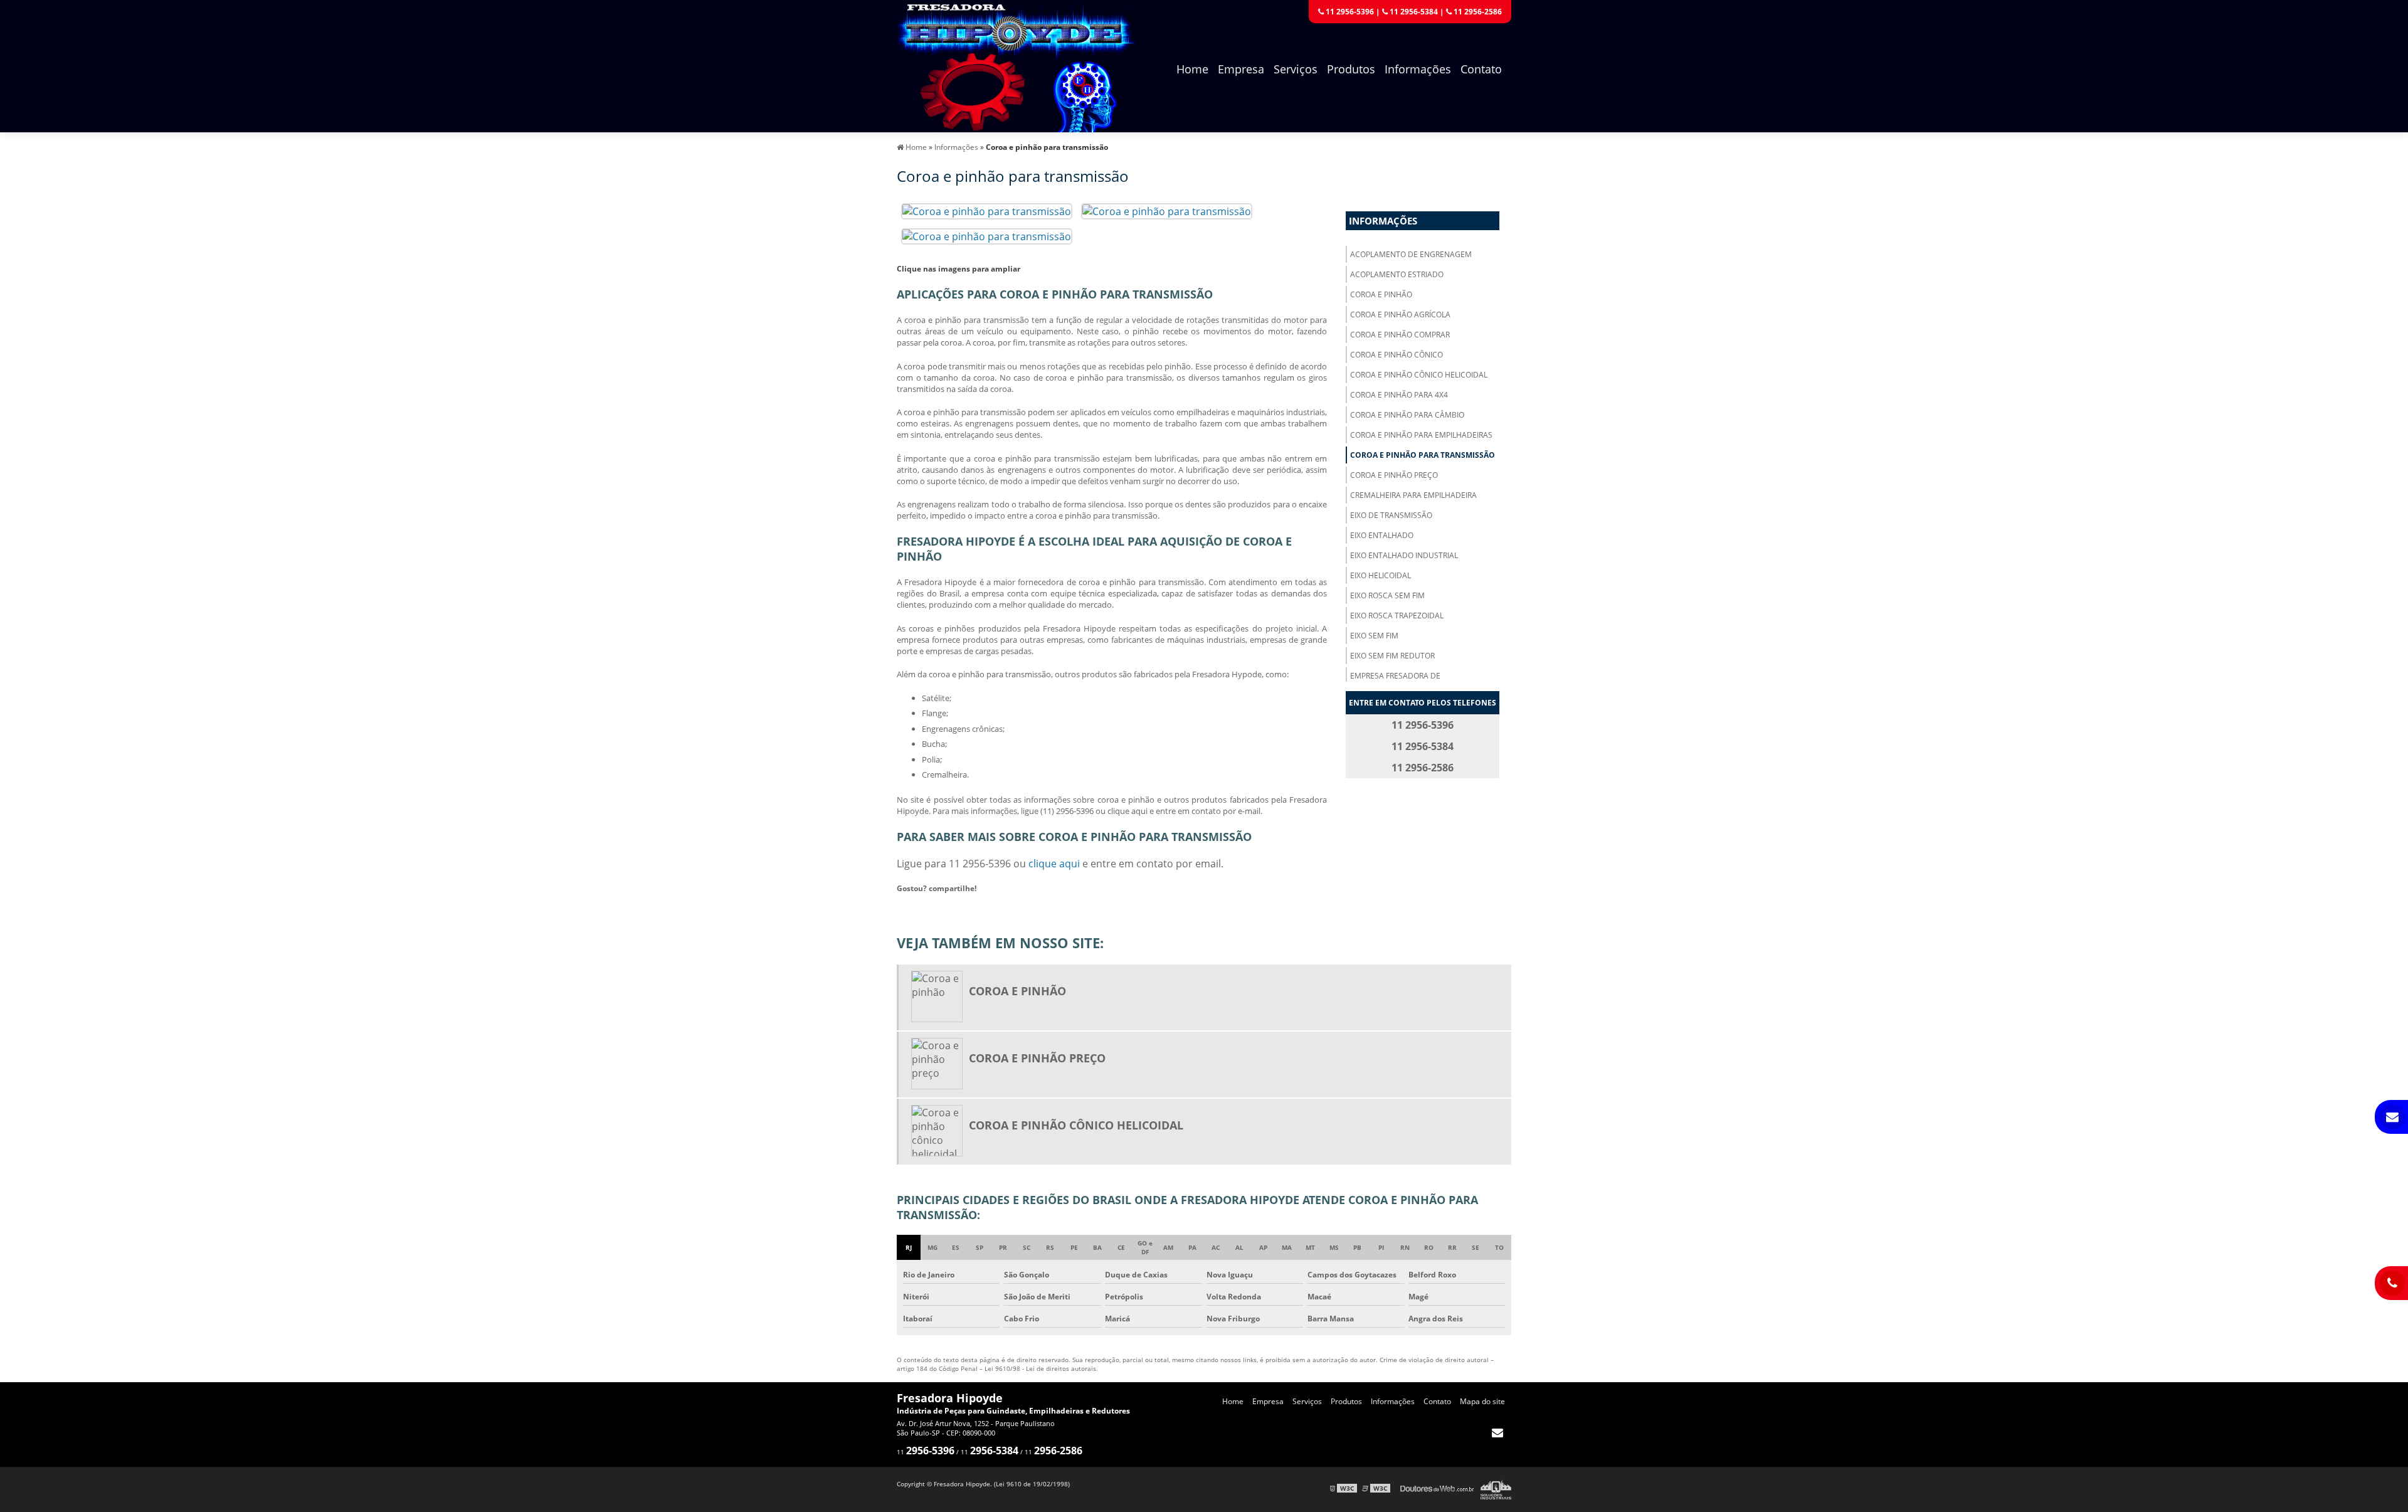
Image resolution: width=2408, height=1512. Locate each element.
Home (1192, 69)
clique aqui (1054, 864)
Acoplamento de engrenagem (1411, 254)
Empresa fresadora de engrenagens (1395, 681)
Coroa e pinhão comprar (1400, 335)
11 (926, 1452)
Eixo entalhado (1382, 535)
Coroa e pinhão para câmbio (1407, 415)
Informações (1418, 69)
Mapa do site (1482, 1401)
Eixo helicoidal (1381, 575)
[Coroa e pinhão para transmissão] (987, 210)
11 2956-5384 (1413, 12)
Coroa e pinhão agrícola (1400, 315)
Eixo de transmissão (1391, 515)
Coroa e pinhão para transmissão (1423, 455)
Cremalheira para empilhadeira (1413, 495)
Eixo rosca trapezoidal (1397, 616)
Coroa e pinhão (1381, 294)
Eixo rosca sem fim (1387, 595)
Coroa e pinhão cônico (1397, 355)
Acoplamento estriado (1397, 274)
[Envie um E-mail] (1497, 1432)
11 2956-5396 (1349, 12)
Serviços (1296, 69)
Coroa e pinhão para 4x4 (1399, 395)
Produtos (1351, 69)
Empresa (1241, 69)
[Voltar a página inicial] (1016, 65)
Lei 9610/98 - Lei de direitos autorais (1040, 1368)
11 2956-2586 (1477, 12)
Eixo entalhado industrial (1404, 555)
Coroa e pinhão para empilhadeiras (1421, 435)
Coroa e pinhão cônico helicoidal (1419, 375)
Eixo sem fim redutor (1392, 656)
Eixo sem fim (1374, 636)
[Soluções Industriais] (1496, 1488)
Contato (1481, 69)
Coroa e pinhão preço (1394, 475)
